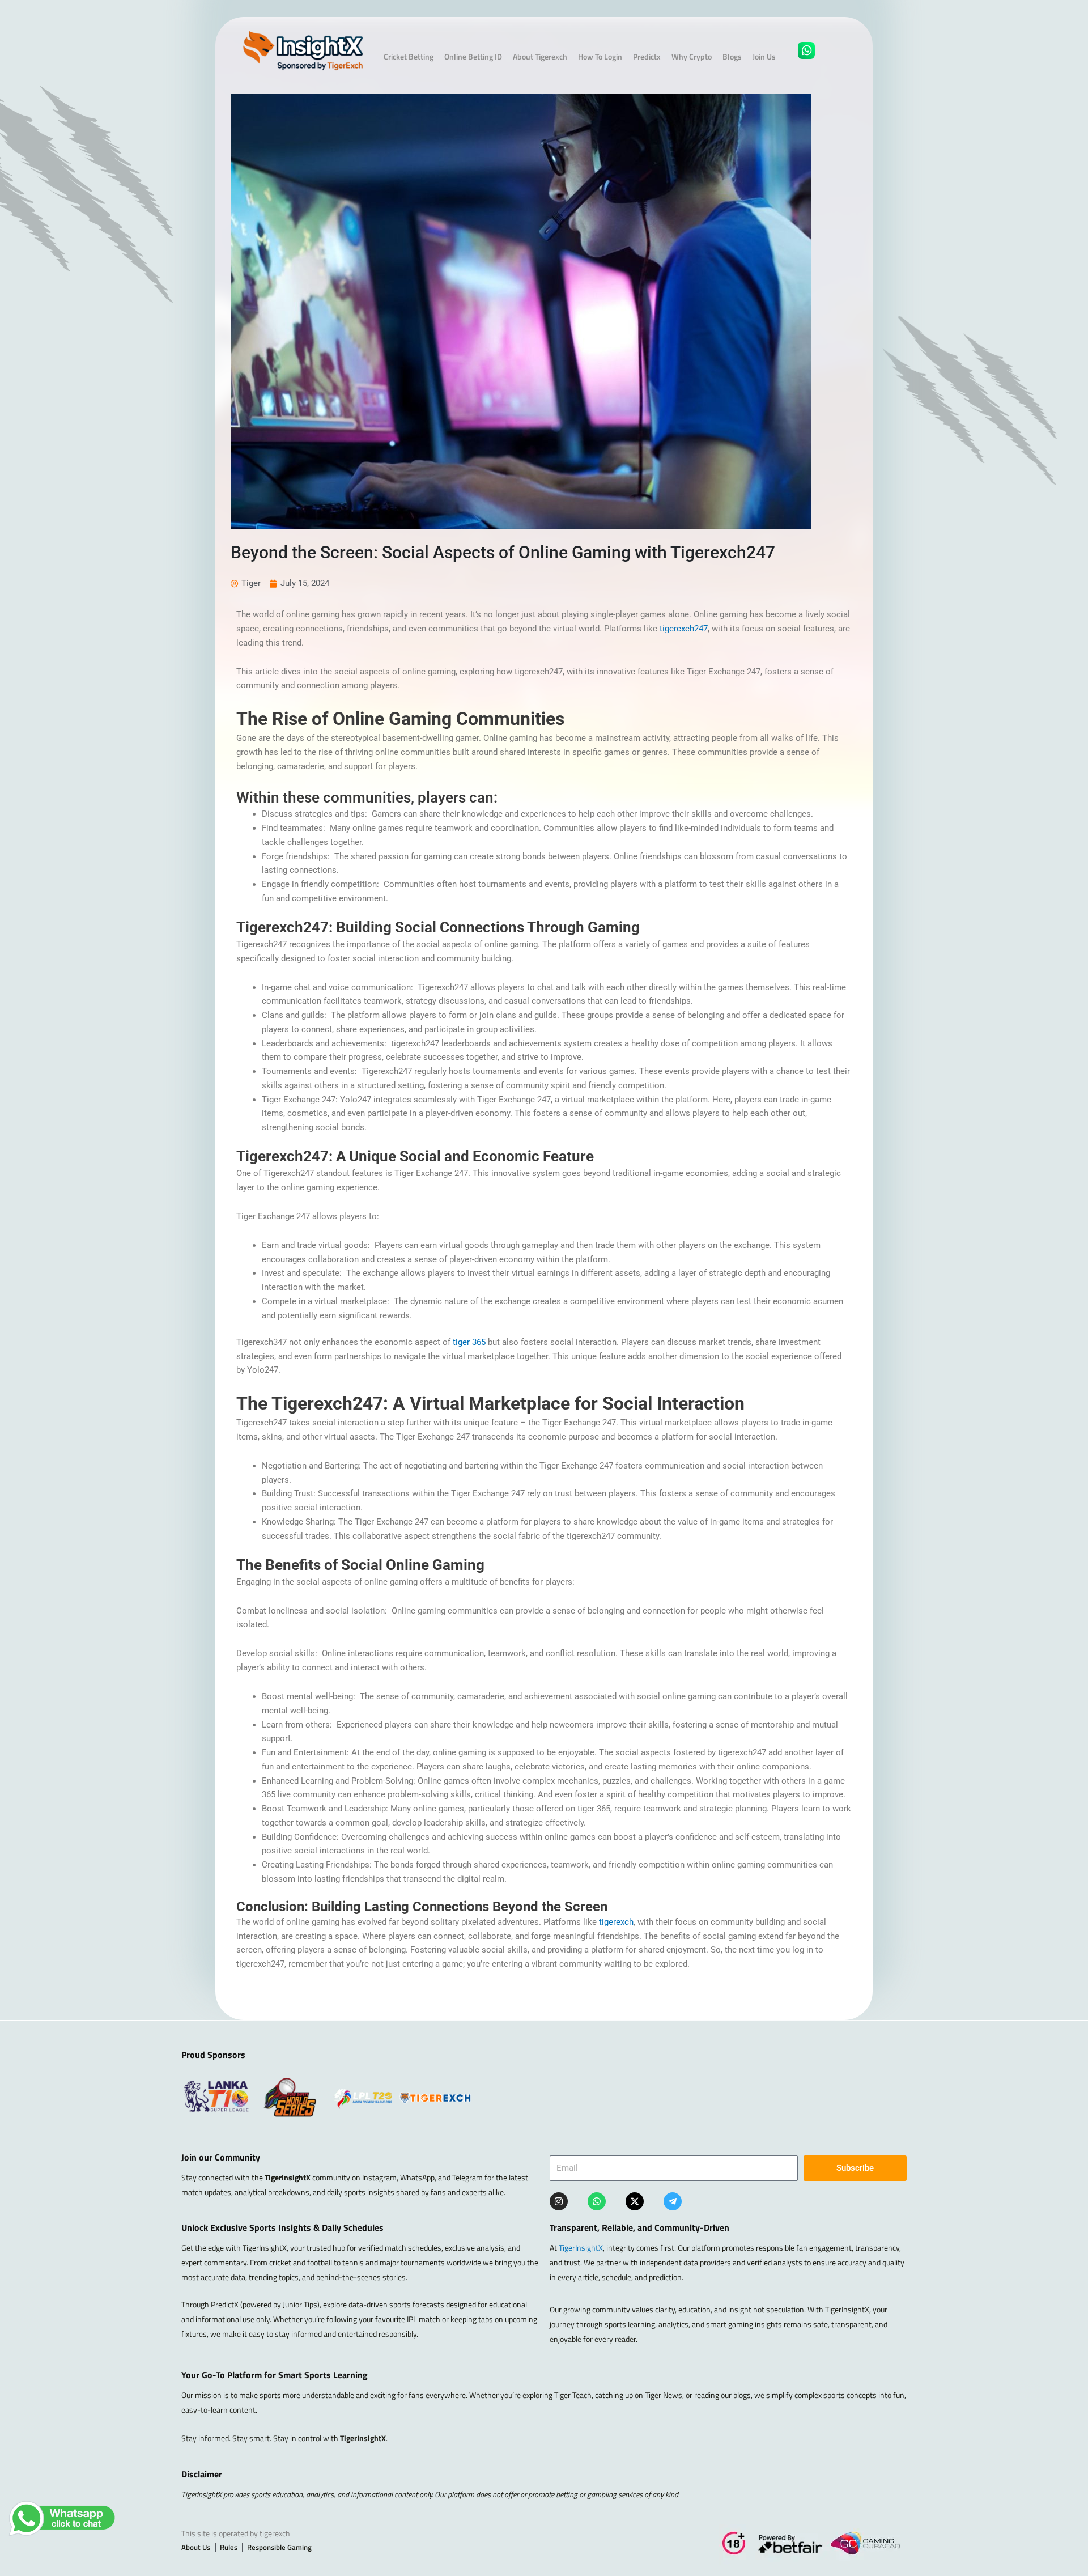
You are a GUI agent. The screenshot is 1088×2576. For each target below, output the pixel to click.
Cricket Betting (409, 56)
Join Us (764, 56)
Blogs (732, 56)
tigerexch (616, 1922)
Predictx (647, 56)
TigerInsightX (581, 2248)
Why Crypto (692, 56)
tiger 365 (469, 1342)
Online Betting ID (473, 56)
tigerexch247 (684, 629)
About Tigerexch (540, 56)
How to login (600, 56)
